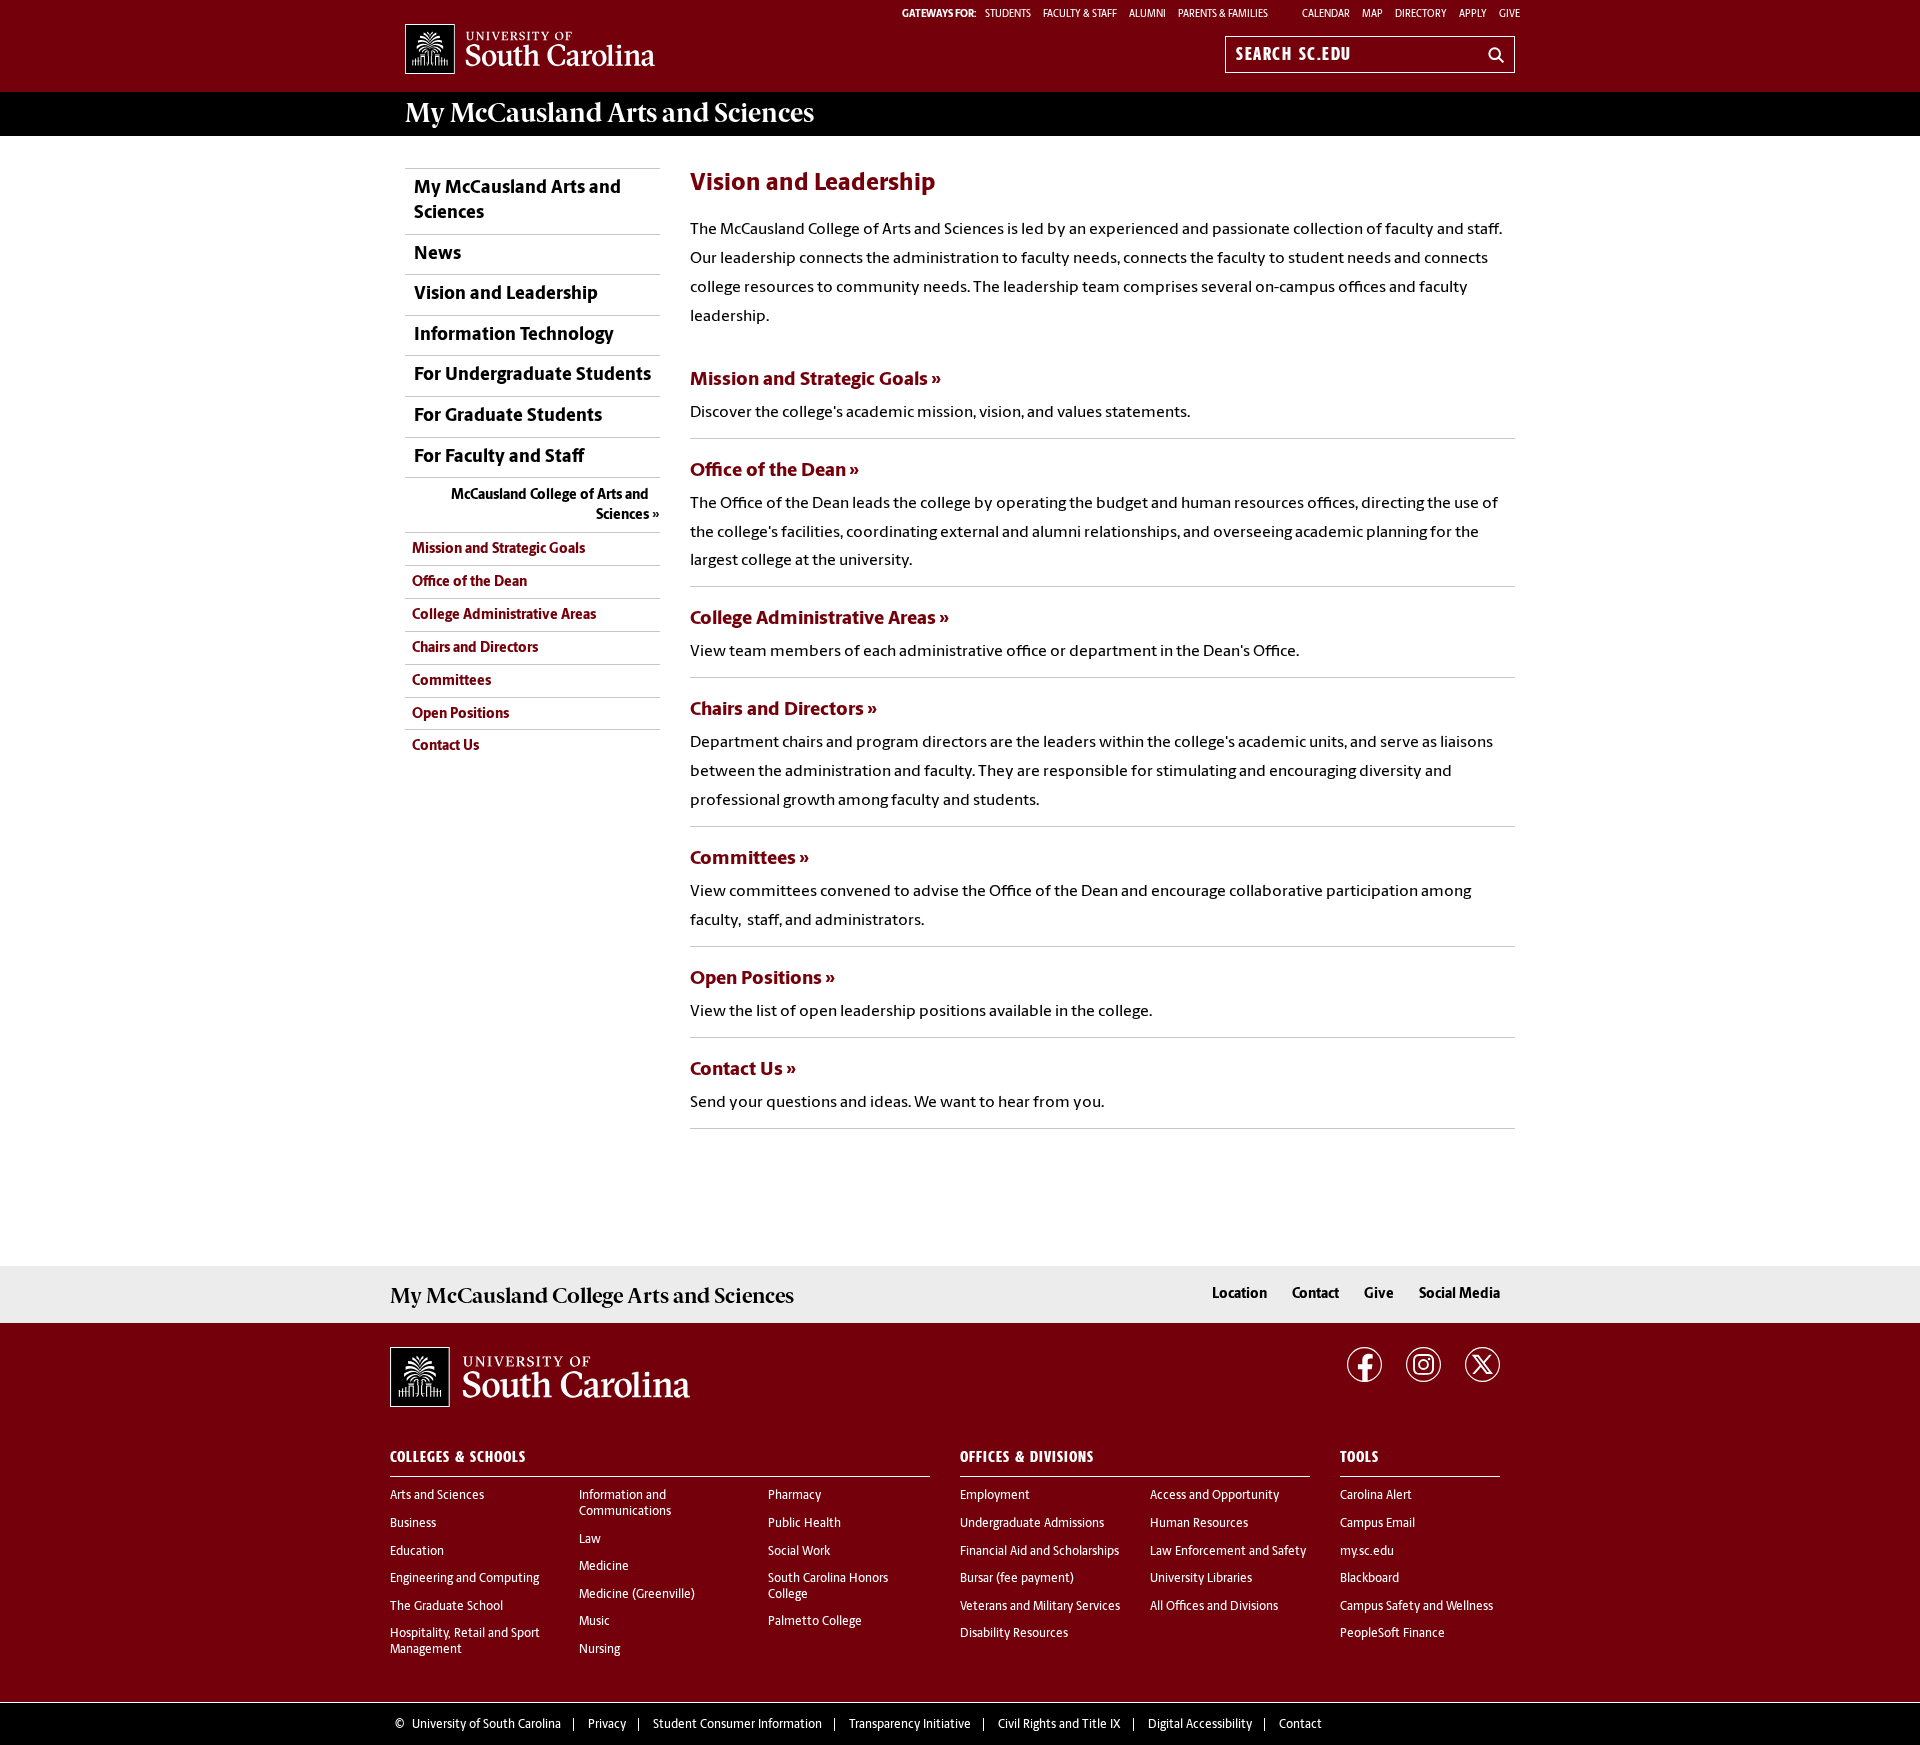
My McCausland (609, 113)
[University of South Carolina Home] (530, 50)
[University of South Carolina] (540, 1377)
